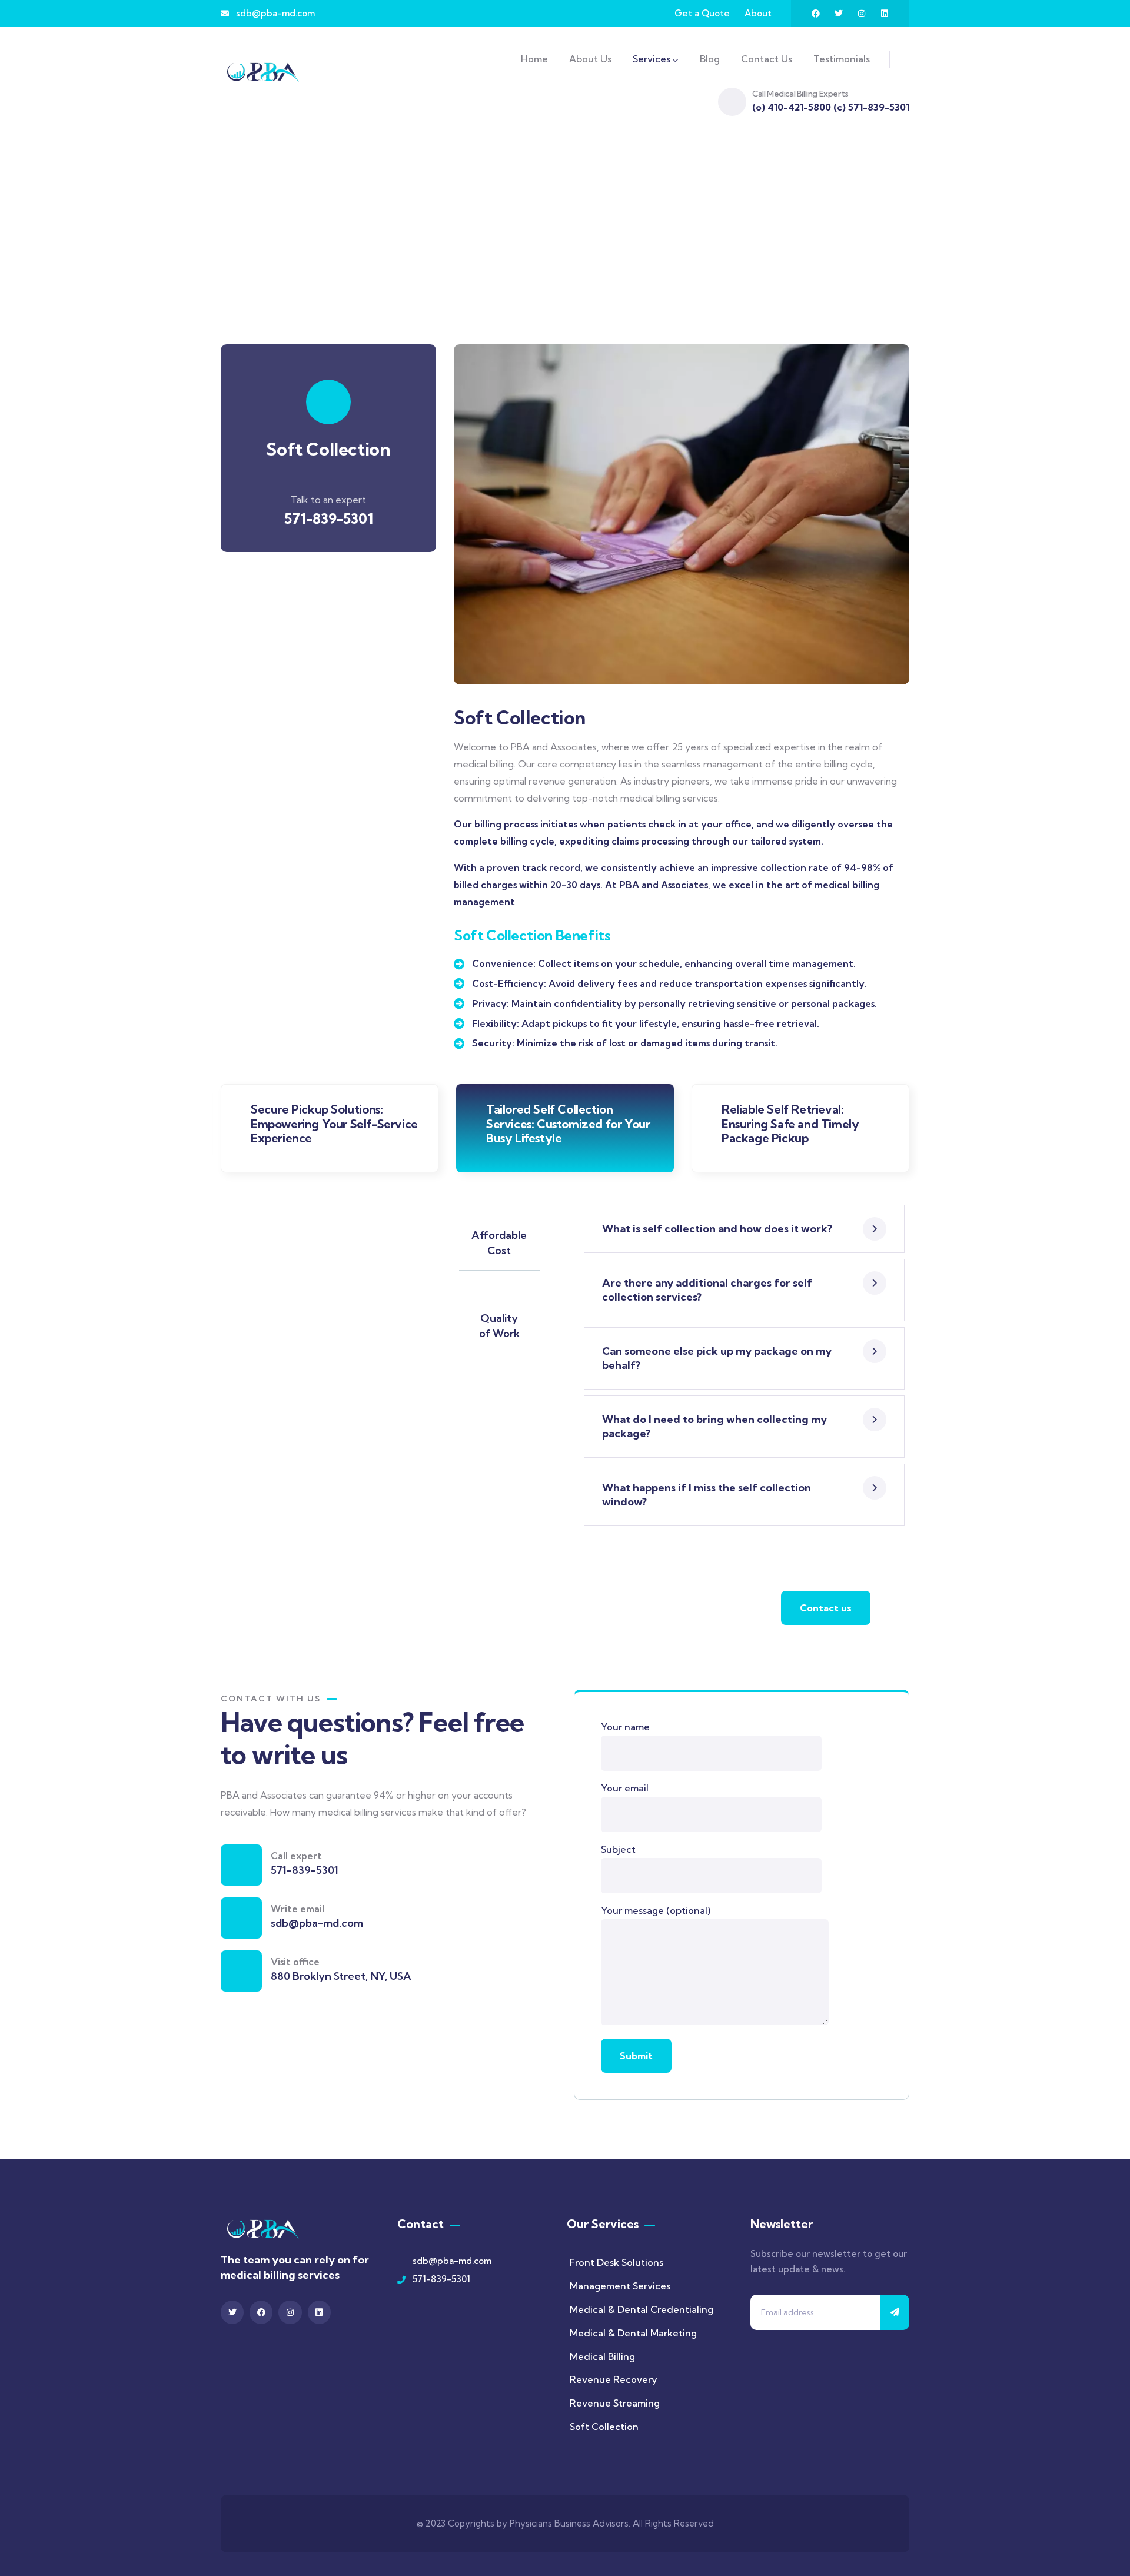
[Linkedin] (885, 14)
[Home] (263, 72)
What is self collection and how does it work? (717, 1229)
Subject (618, 1849)
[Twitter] (839, 14)
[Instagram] (862, 14)
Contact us (826, 1608)
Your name (625, 1727)
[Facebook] (816, 14)
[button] (902, 521)
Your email (625, 1788)
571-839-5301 (329, 518)
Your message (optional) (656, 1910)
